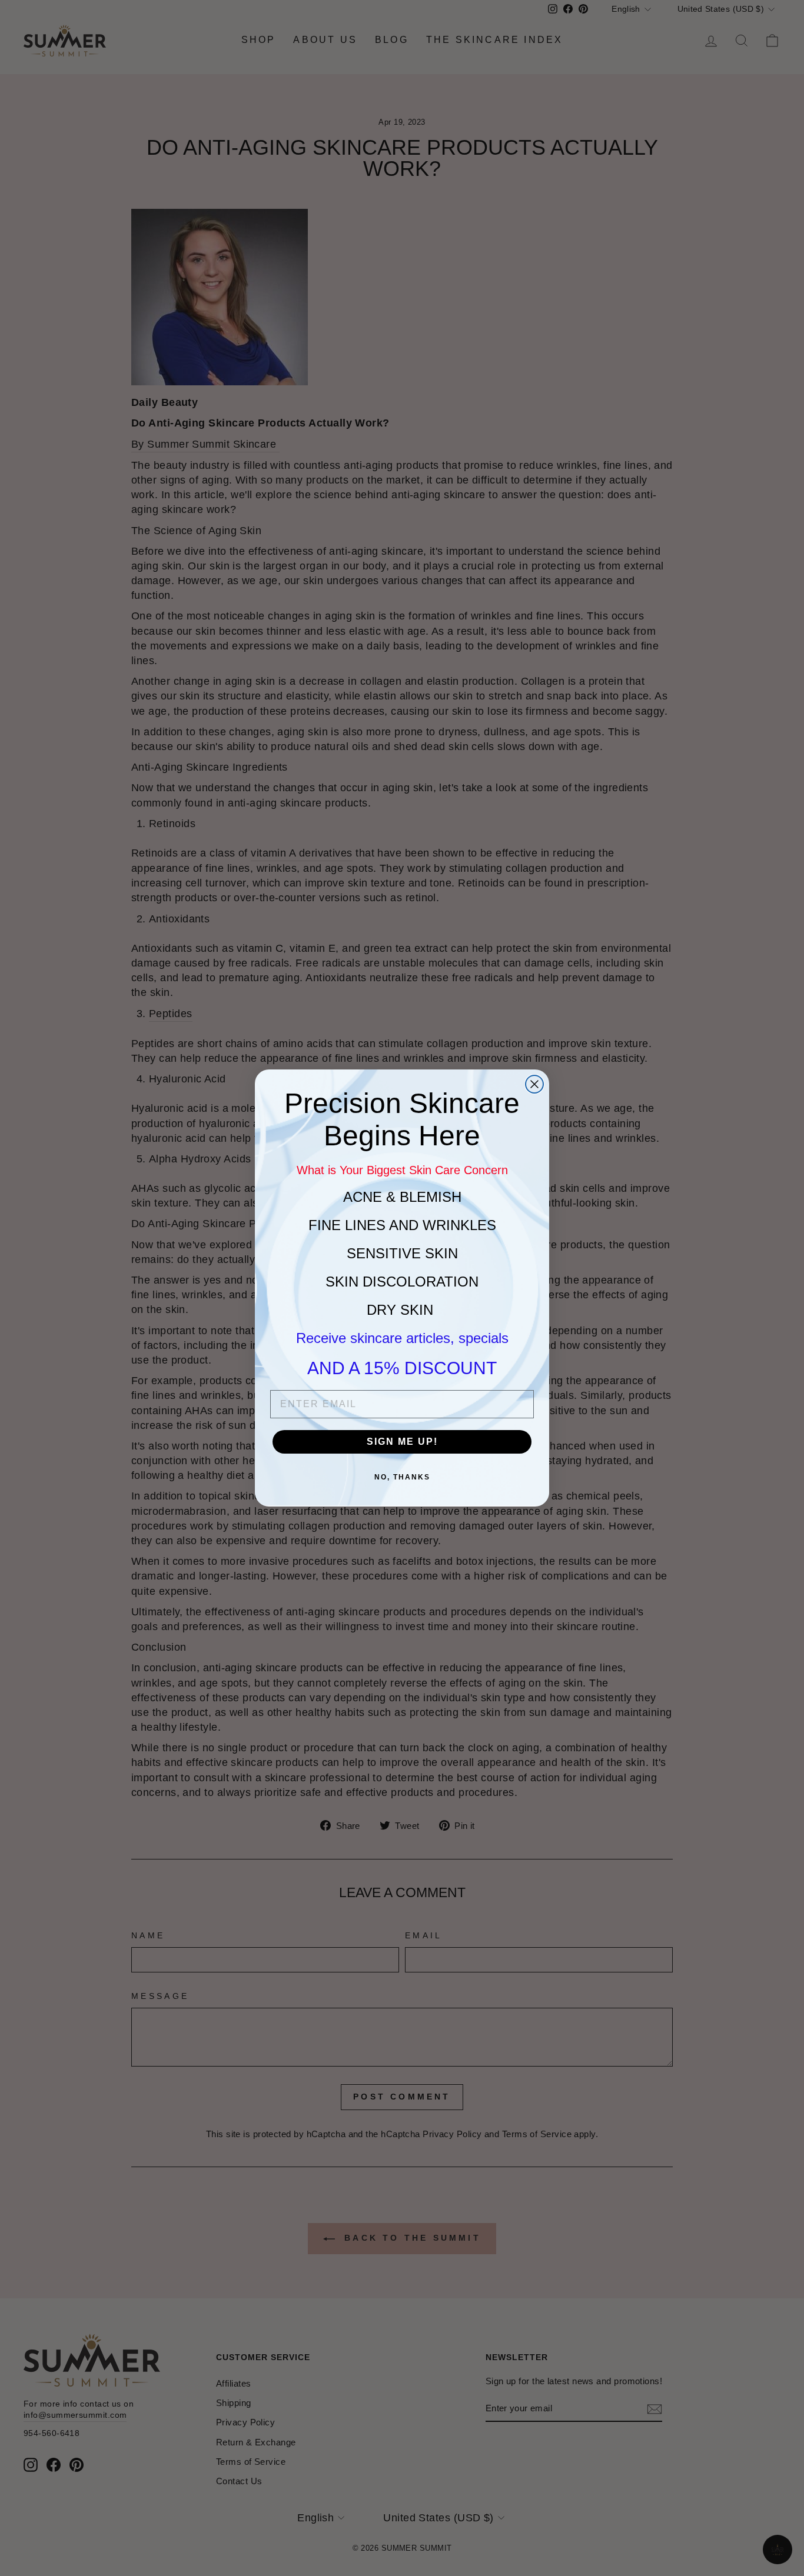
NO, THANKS (402, 1477)
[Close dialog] (534, 1084)
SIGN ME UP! (402, 1442)
